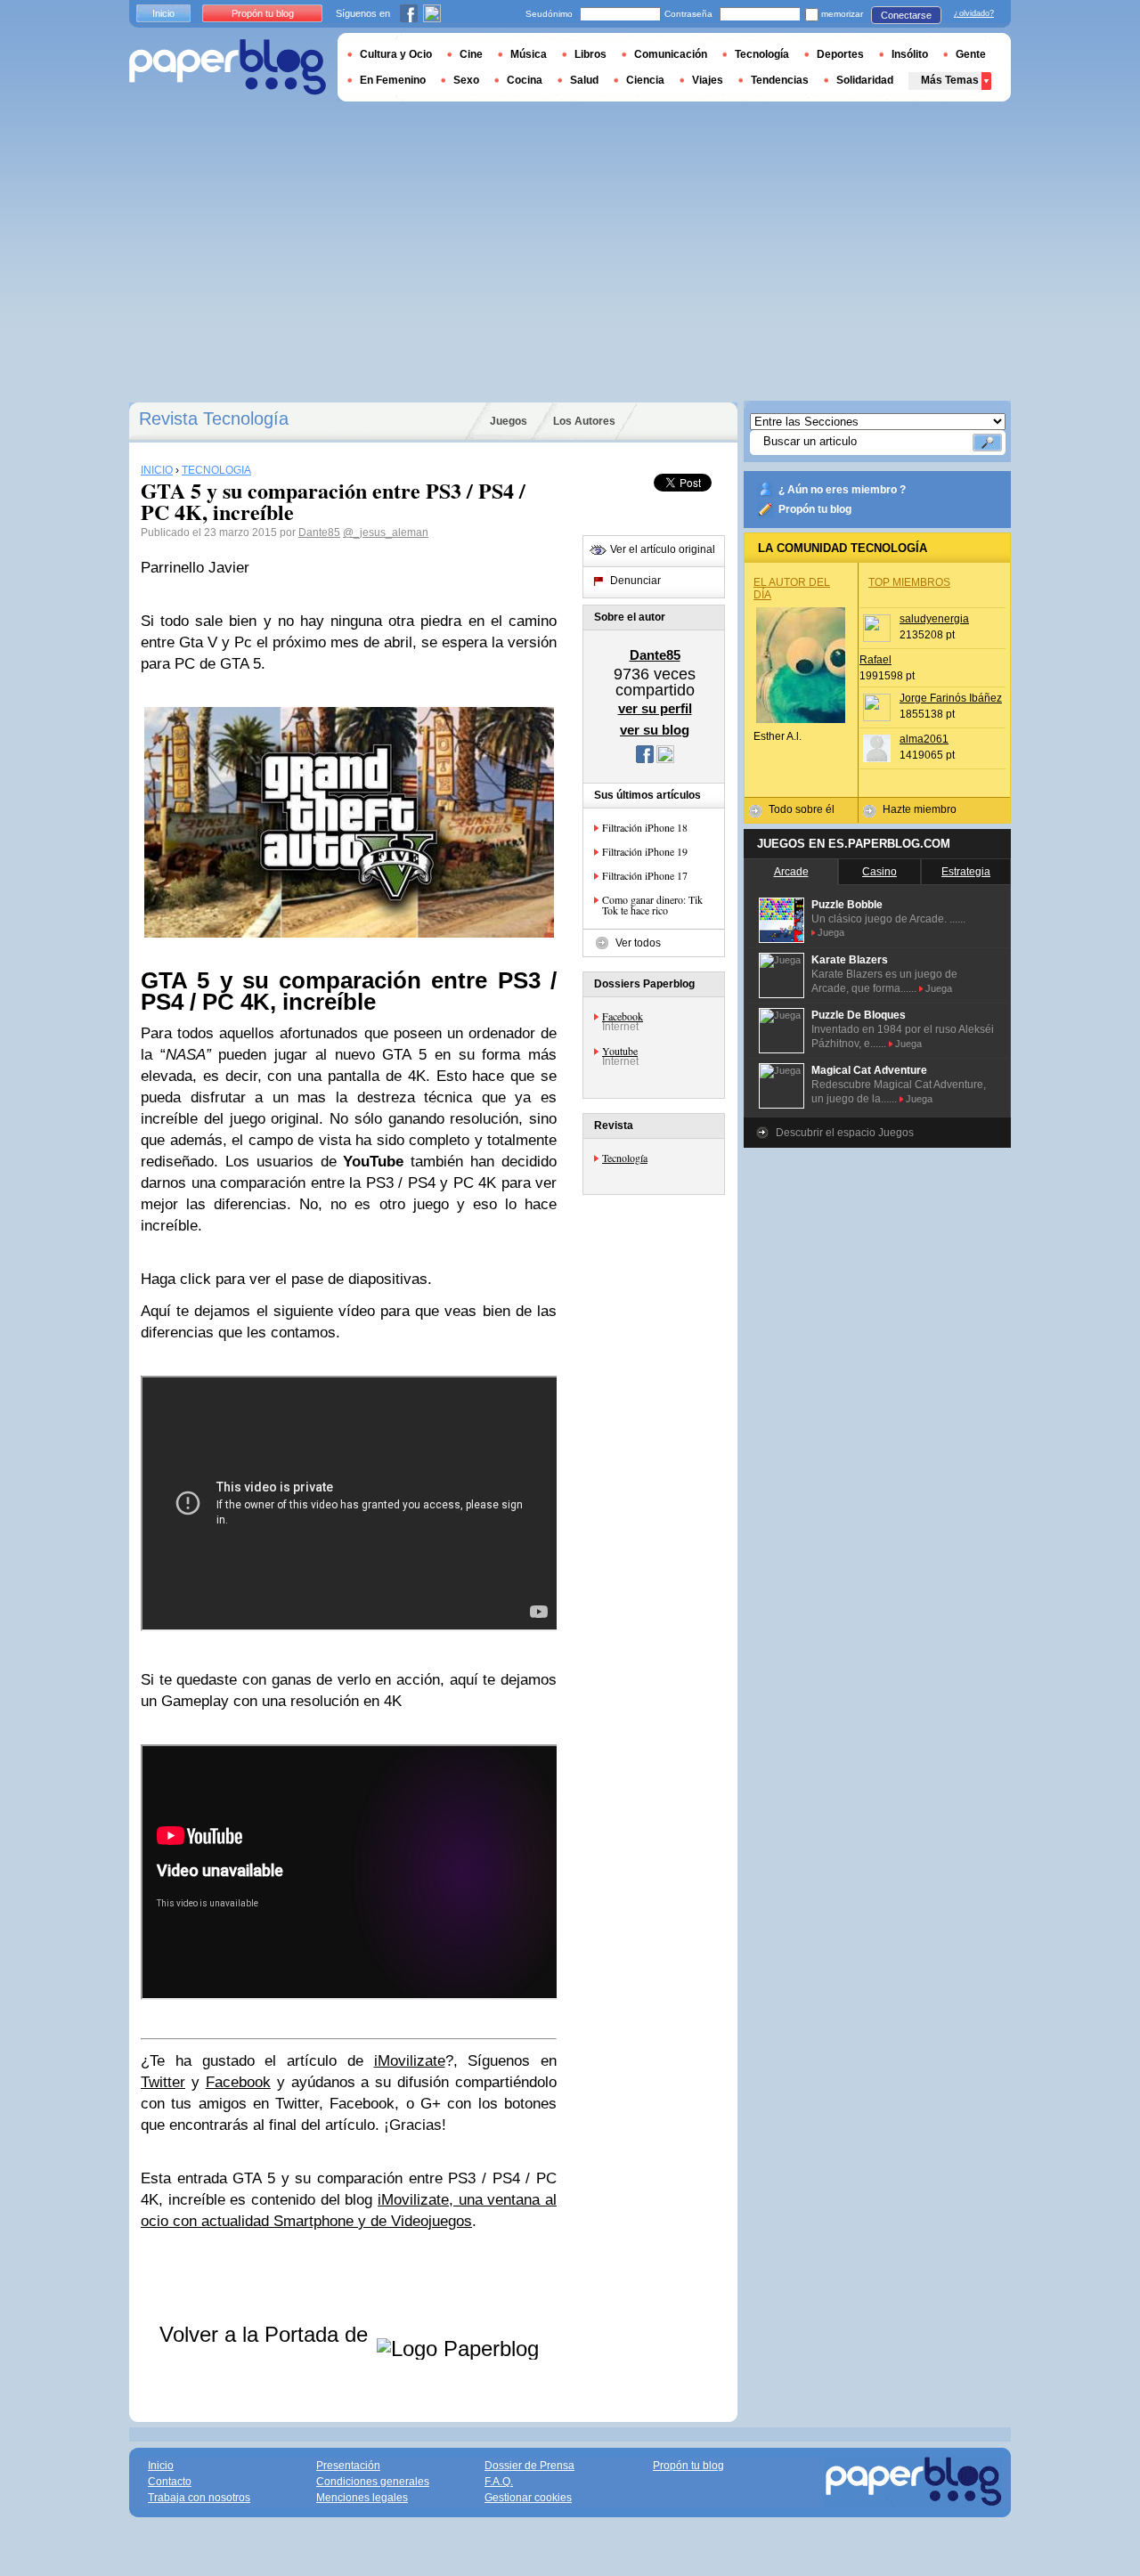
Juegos (509, 421)
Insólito (910, 54)
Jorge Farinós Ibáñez (951, 698)
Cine (471, 54)
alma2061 (924, 739)
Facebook (238, 2082)
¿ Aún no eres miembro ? (842, 490)
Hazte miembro (920, 809)
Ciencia (645, 80)
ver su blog (655, 730)
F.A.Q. (499, 2482)
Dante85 (319, 532)
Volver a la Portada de (267, 2334)
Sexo (466, 80)
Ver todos (638, 943)
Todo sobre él (802, 809)
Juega (831, 932)
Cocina (525, 80)
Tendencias (780, 80)
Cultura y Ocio (396, 54)
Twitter (163, 2082)
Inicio (163, 13)
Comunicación (671, 54)
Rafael (875, 660)
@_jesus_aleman (386, 532)
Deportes (840, 54)
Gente (971, 54)
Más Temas (950, 80)
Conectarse (906, 15)
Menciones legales (362, 2498)
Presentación (348, 2466)
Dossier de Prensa (529, 2466)
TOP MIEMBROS (909, 582)
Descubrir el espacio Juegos (845, 1133)
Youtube (620, 1051)
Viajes (708, 80)
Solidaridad (865, 80)
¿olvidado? (974, 13)
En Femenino (393, 80)
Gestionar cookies (528, 2498)
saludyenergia (934, 619)
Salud (584, 80)
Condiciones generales (373, 2482)
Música (529, 54)
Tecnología (625, 1158)
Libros (590, 54)
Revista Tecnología (214, 418)
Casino (879, 872)
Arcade (791, 872)
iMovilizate (410, 2061)
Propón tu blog (815, 509)
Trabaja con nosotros (199, 2498)
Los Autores (584, 421)
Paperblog (228, 67)
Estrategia (966, 872)
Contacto (170, 2482)
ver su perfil (655, 708)
